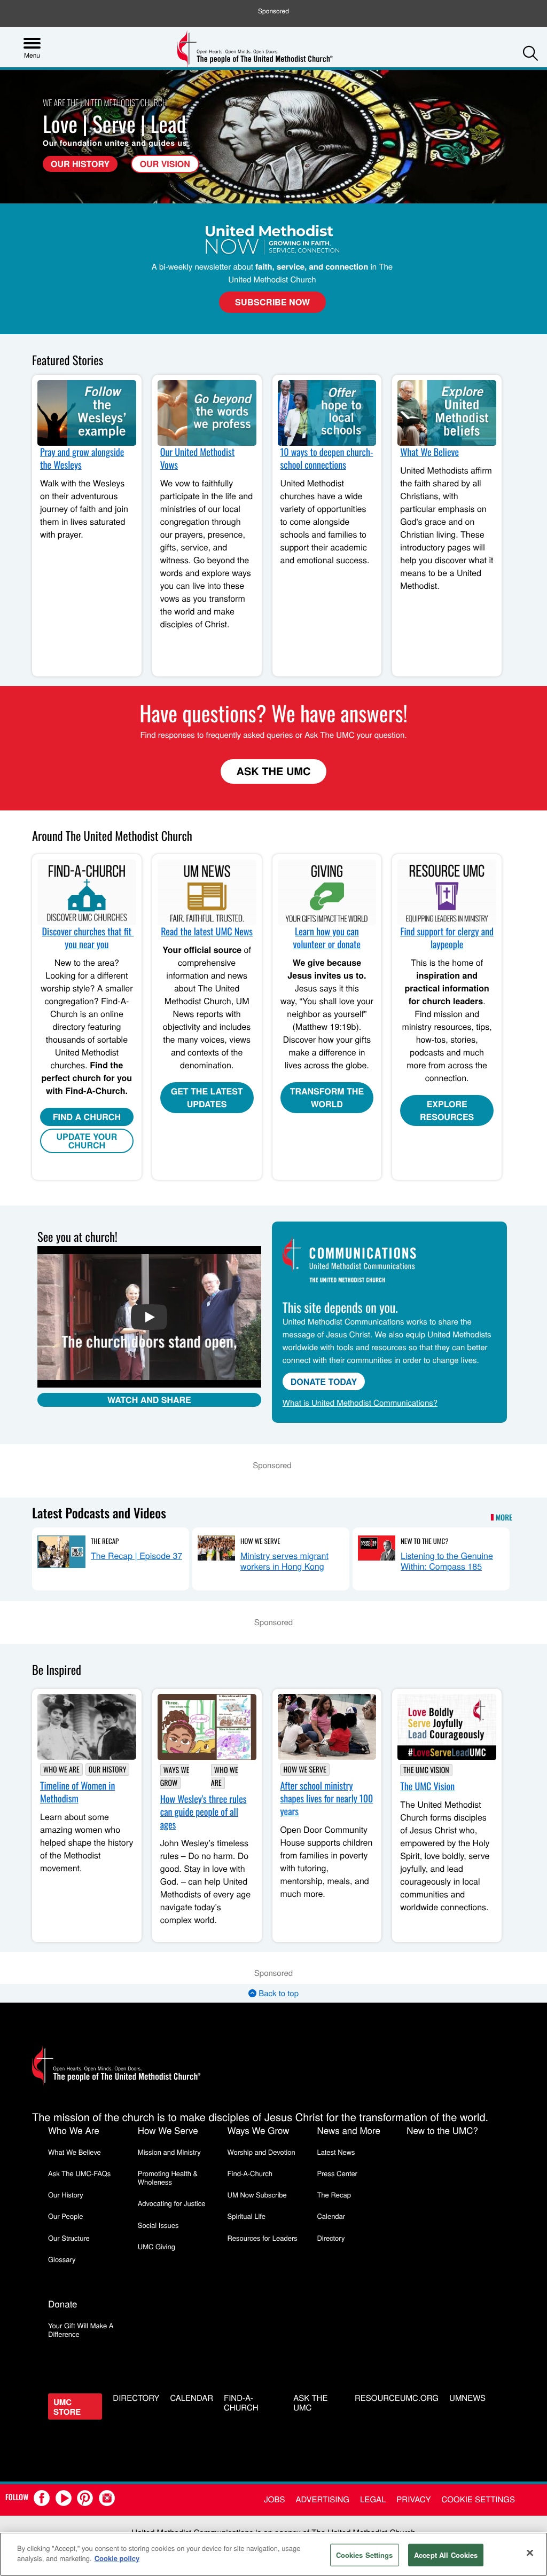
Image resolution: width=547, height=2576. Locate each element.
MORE (504, 1518)
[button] (530, 53)
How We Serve (260, 1541)
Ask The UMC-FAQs (79, 2173)
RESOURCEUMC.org (397, 2398)
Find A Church (87, 1117)
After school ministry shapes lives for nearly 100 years (327, 1799)
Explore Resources (447, 1110)
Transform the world (327, 1097)
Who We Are (61, 1770)
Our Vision (165, 164)
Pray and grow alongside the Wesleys (82, 459)
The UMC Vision (426, 1770)
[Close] (530, 2553)
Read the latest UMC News (207, 932)
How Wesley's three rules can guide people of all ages (204, 1812)
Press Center (337, 2173)
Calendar (331, 2216)
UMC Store (67, 2407)
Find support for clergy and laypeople (447, 938)
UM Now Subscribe (257, 2195)
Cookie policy (117, 2558)
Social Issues (158, 2225)
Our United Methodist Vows (198, 459)
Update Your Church (87, 1141)
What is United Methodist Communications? (360, 1403)
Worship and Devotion (261, 2152)
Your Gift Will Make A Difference (81, 2330)
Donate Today (324, 1381)
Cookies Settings (365, 2555)
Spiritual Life (247, 2216)
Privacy (413, 2499)
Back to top (278, 1993)
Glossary (62, 2259)
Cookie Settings (478, 2499)
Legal (373, 2499)
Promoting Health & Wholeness (168, 2177)
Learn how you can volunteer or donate (327, 938)
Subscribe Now (272, 302)
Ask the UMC (310, 2404)
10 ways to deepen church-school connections (327, 459)
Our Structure (69, 2238)
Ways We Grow (175, 1777)
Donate (63, 2303)
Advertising (322, 2499)
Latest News (336, 2152)
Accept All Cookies (446, 2555)
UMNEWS (467, 2398)
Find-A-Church (250, 2173)
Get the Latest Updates (207, 1097)
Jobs (274, 2499)
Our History (80, 164)
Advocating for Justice (172, 2203)
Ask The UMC (274, 771)
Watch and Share (149, 1400)
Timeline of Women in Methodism (77, 1792)
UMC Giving (157, 2246)
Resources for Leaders (263, 2238)
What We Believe (429, 452)
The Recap (105, 1541)
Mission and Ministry (169, 2152)
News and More (349, 2130)
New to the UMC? (424, 1541)
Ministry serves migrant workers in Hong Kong (284, 1561)
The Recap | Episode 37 (136, 1555)
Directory (331, 2238)
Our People (65, 2216)
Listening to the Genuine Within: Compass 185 (447, 1561)
